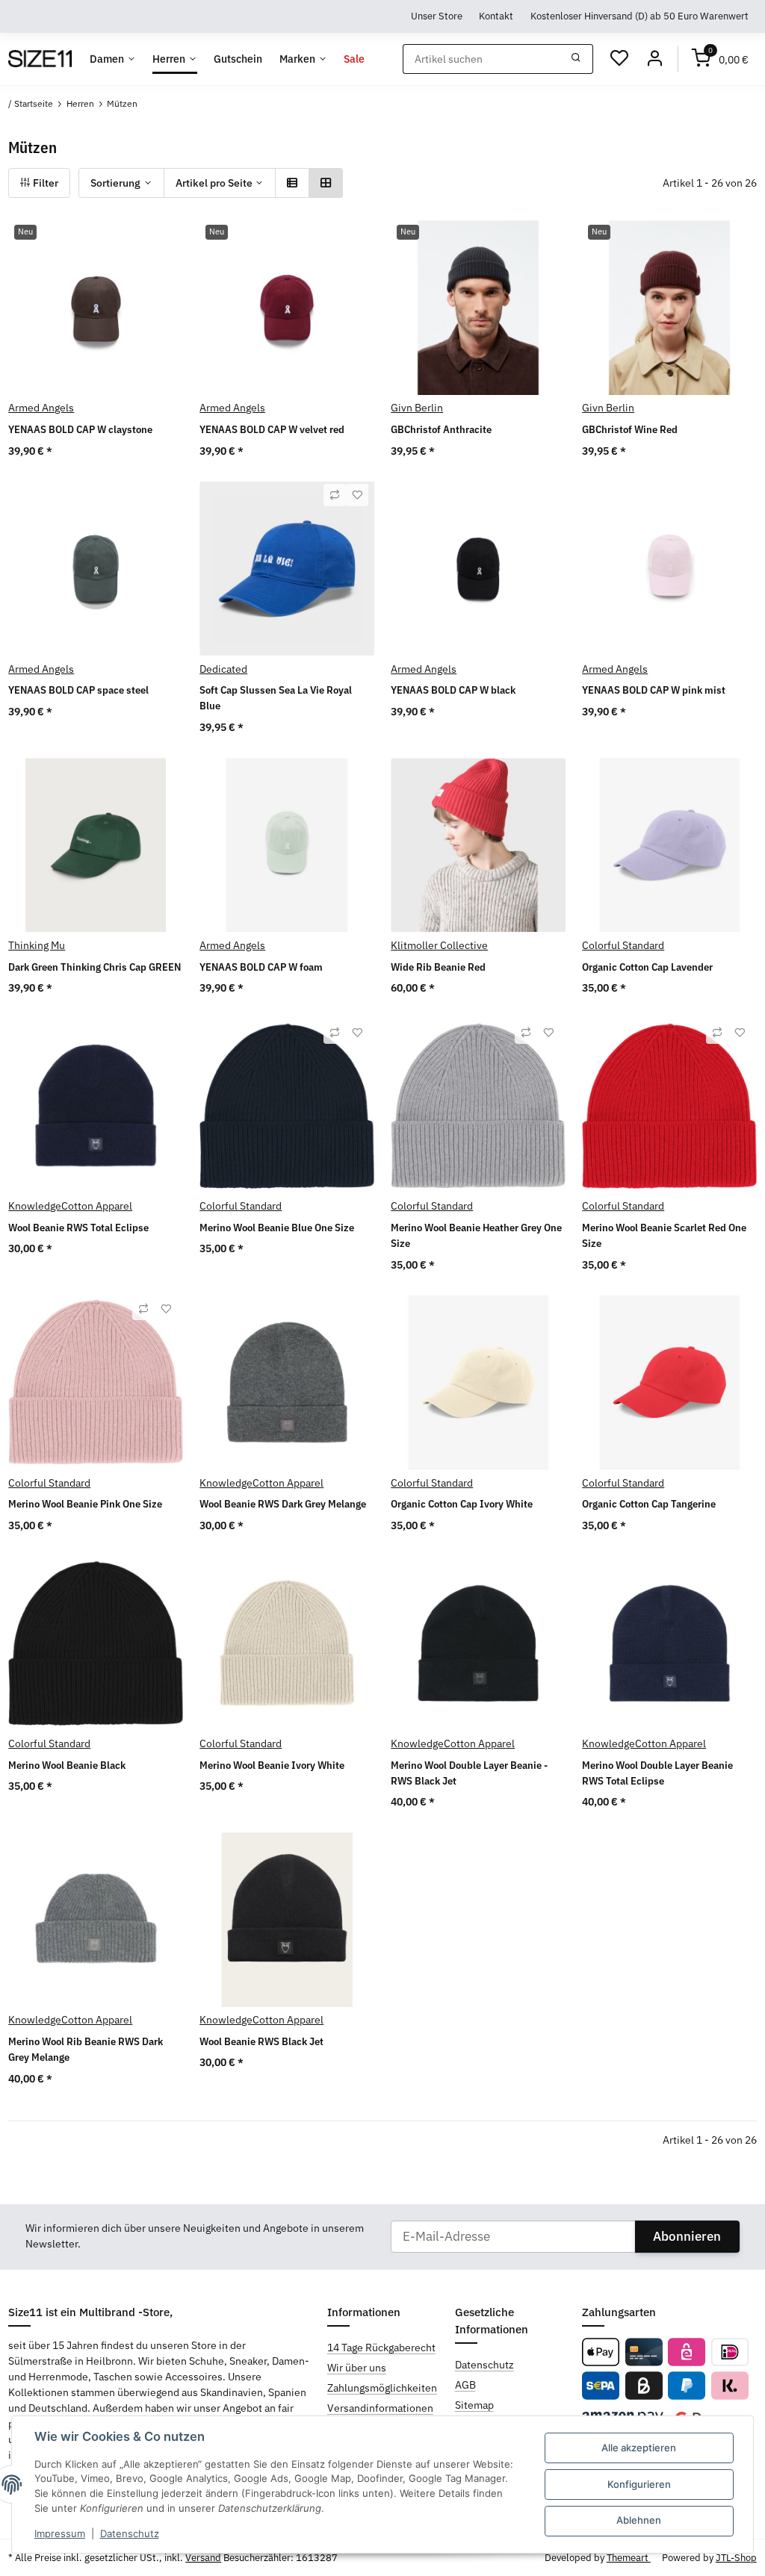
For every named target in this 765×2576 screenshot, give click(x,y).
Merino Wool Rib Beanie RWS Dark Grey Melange (86, 2049)
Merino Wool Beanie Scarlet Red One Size (664, 1235)
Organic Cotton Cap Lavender (647, 967)
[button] (292, 183)
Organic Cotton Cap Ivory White (462, 1504)
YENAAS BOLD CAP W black (453, 690)
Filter (44, 183)
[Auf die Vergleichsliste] (335, 495)
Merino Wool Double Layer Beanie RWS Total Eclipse (657, 1773)
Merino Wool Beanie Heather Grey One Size (476, 1235)
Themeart (629, 2558)
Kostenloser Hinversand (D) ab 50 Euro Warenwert (639, 16)
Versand (203, 2558)
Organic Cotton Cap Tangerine (649, 1504)
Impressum (60, 2533)
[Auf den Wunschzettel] (357, 495)
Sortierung (115, 183)
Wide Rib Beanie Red (438, 967)
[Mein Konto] (654, 59)
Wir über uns (357, 2368)
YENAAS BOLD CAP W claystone (80, 429)
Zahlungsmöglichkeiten (382, 2388)
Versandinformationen (380, 2408)
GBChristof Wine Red (630, 429)
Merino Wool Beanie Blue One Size (277, 1228)
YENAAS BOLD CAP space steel (78, 690)
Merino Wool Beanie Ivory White (272, 1765)
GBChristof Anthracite (441, 429)
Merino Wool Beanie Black (67, 1765)
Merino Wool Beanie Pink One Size (85, 1504)
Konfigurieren (639, 2484)
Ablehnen (639, 2520)
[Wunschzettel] (619, 59)
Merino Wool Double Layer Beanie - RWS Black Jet (469, 1773)
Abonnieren (687, 2236)
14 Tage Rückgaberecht (381, 2348)
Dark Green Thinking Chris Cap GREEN (95, 967)
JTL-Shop (736, 2558)
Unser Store (437, 16)
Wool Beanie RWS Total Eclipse (78, 1228)
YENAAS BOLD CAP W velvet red (272, 429)
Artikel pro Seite (214, 183)
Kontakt (496, 16)
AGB (465, 2385)
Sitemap (474, 2405)
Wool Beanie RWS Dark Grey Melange (283, 1504)
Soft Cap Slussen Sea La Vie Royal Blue (276, 698)
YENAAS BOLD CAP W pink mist (654, 690)
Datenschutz (130, 2533)
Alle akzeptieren (639, 2448)
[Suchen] (576, 59)
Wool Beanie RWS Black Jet (261, 2041)
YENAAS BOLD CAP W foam (261, 967)
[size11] (40, 59)
